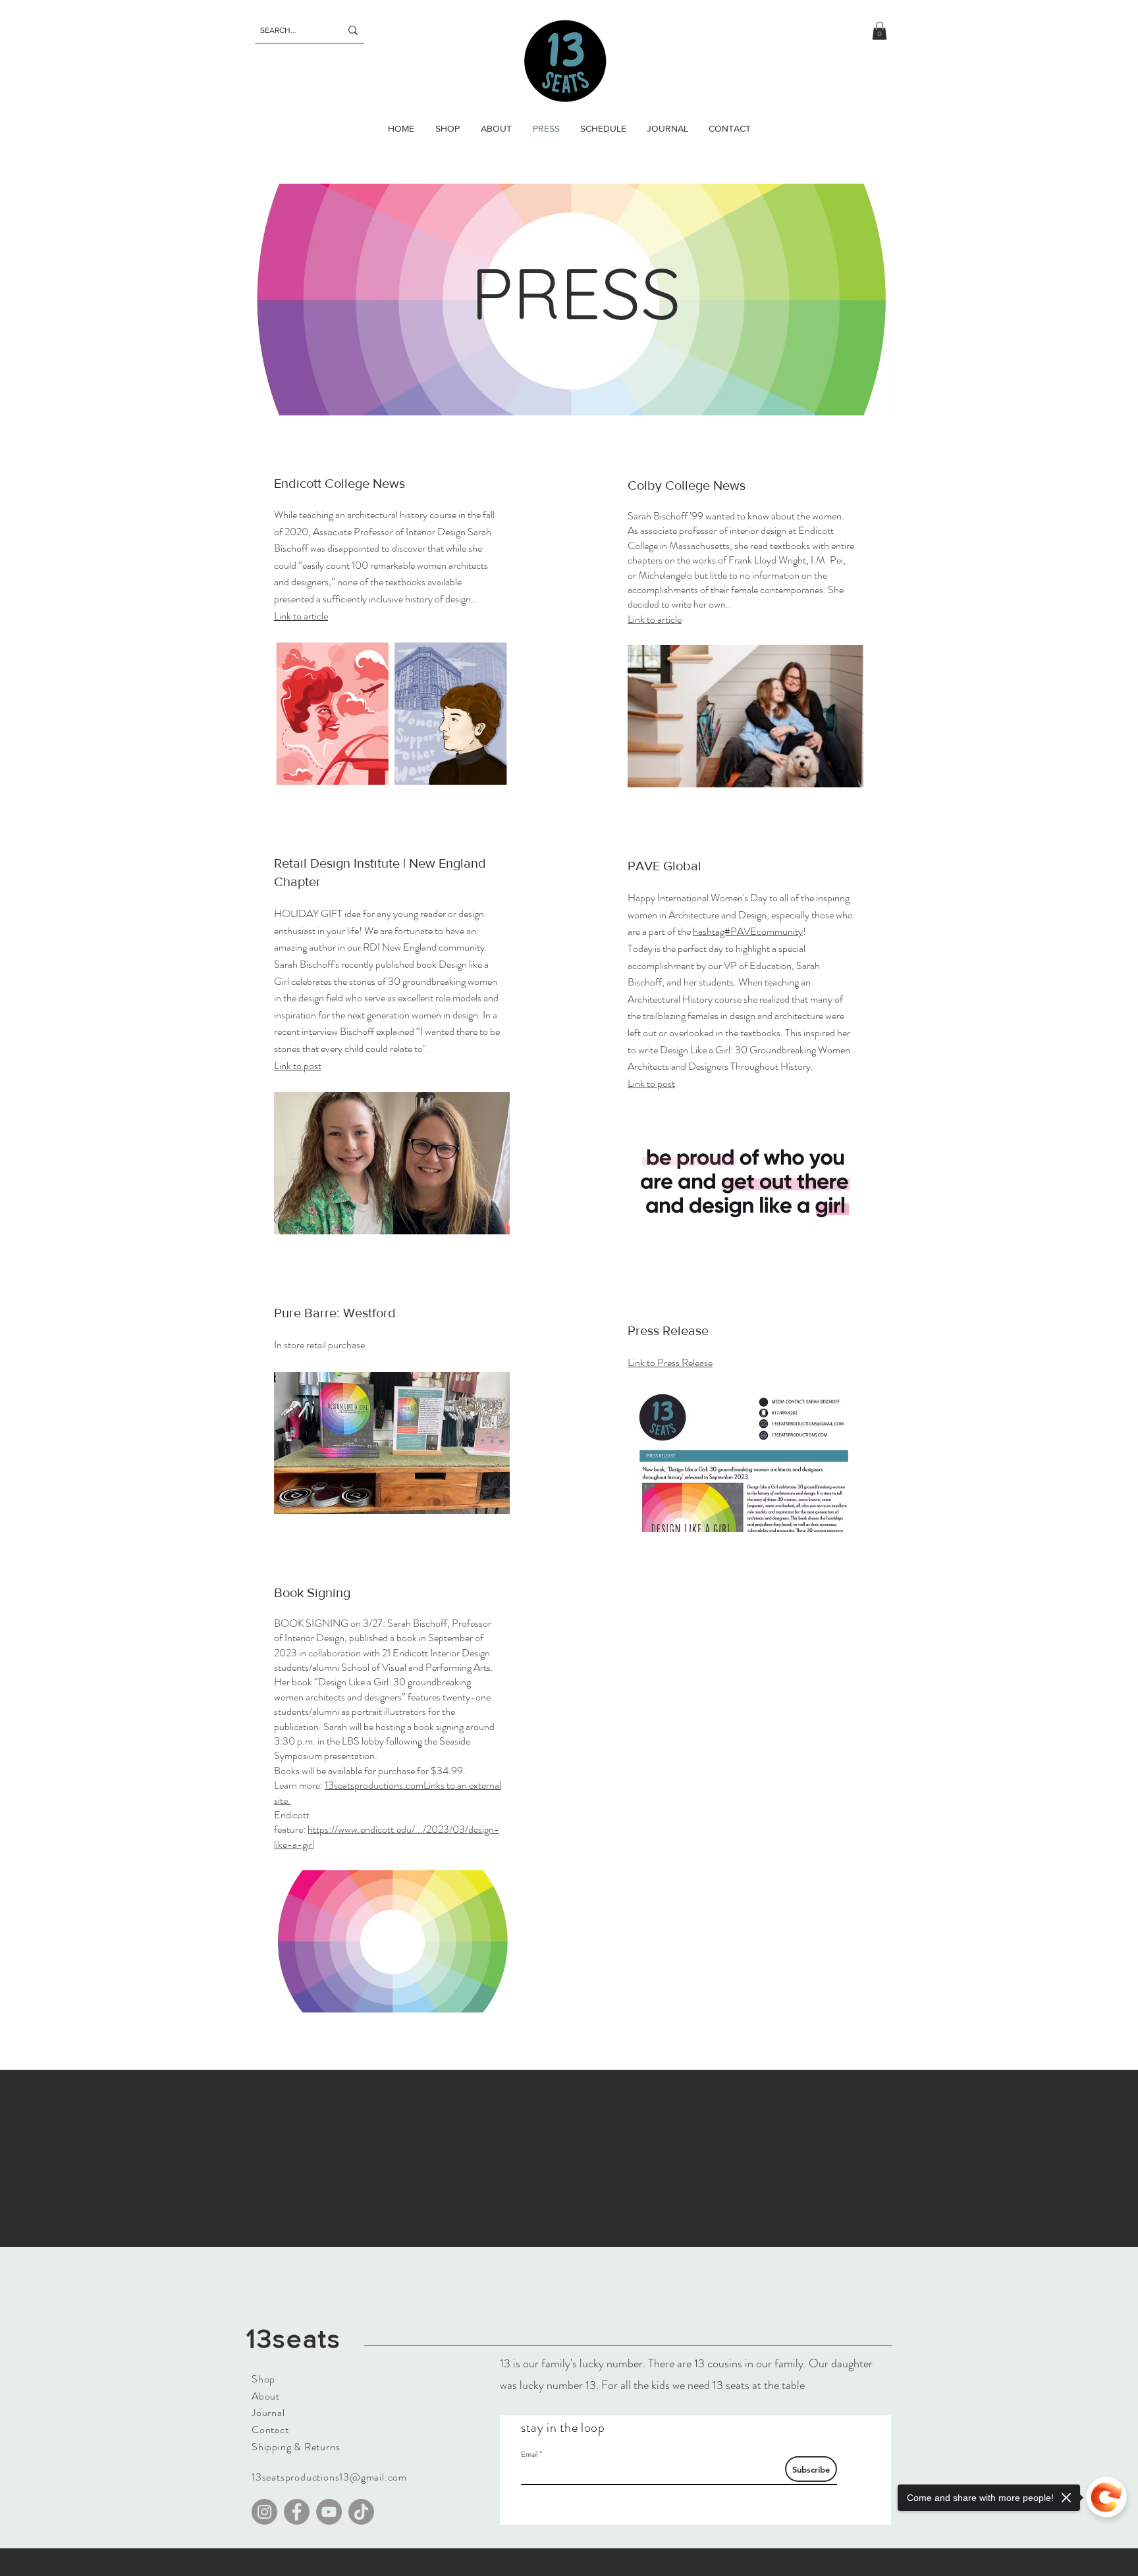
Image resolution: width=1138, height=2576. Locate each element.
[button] (880, 31)
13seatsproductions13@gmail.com (329, 2477)
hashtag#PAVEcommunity (748, 931)
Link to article (655, 619)
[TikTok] (361, 2512)
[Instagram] (264, 2512)
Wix (696, 2568)
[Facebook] (297, 2512)
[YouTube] (329, 2512)
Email (529, 2454)
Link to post (298, 1065)
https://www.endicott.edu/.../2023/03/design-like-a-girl (387, 1836)
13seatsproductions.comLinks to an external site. (388, 1792)
